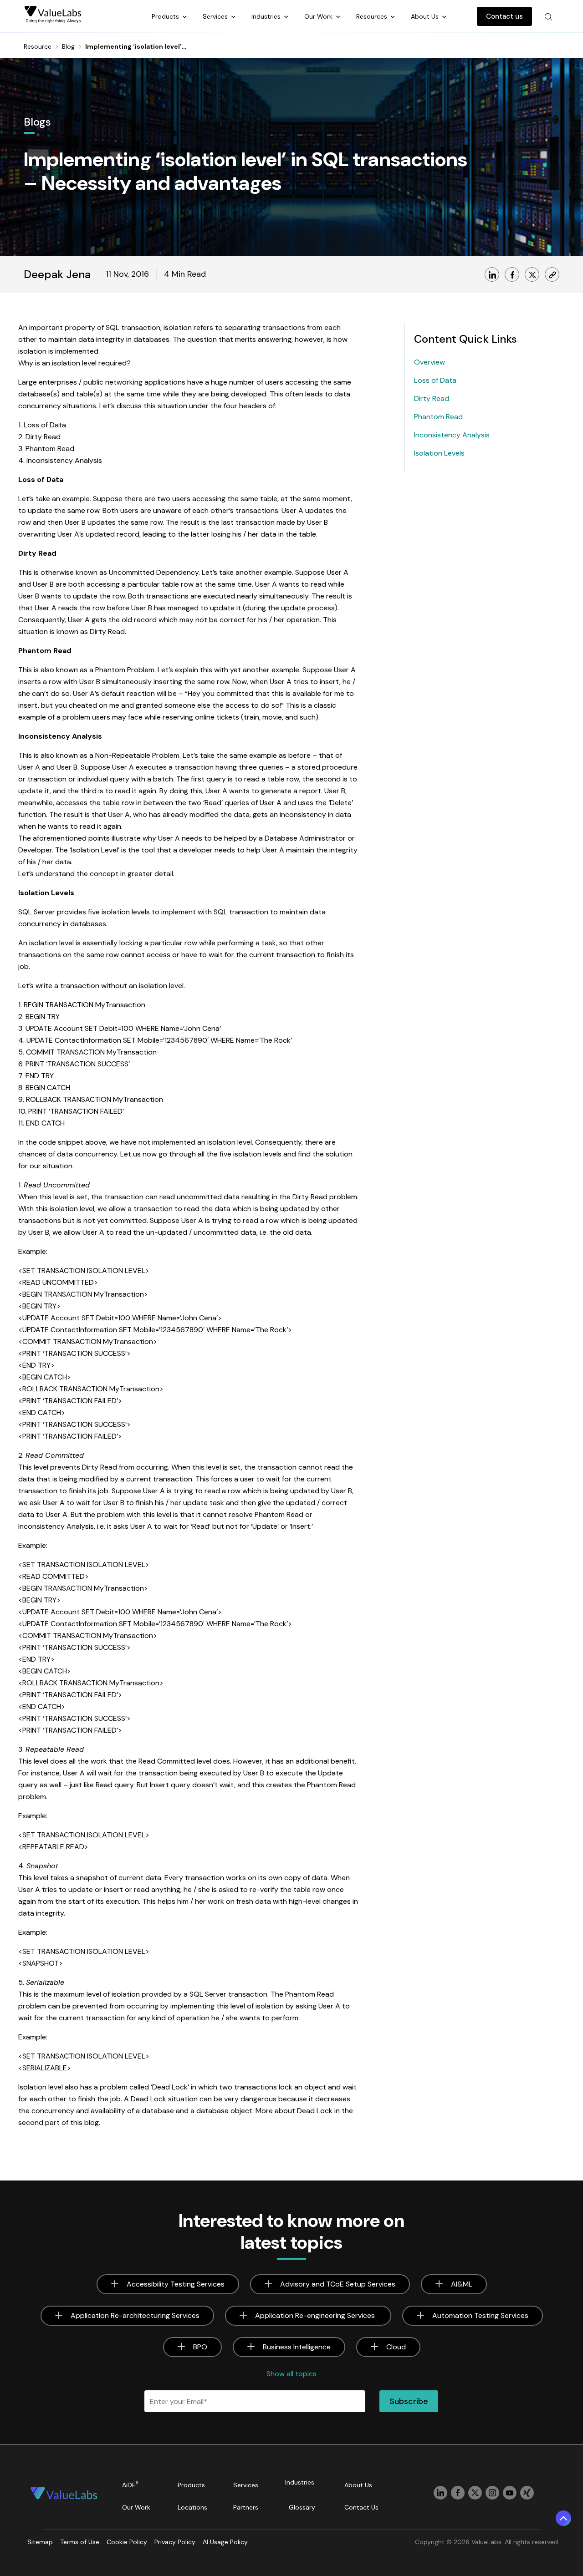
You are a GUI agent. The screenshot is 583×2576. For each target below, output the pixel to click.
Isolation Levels (439, 453)
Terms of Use (80, 2542)
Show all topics (291, 2374)
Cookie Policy (127, 2542)
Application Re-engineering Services (316, 2315)
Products (166, 16)
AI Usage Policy (225, 2542)
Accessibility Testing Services (176, 2284)
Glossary (302, 2507)
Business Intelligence (297, 2347)
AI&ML (462, 2284)
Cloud (396, 2347)
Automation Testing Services (480, 2315)
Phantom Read (438, 417)
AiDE (130, 2485)
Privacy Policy (175, 2542)
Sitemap (40, 2542)
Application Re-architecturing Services (135, 2315)
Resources (373, 16)
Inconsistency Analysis (452, 435)
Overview (430, 362)
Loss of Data (435, 380)
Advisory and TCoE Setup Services (338, 2284)
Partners (246, 2507)
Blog (68, 46)
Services (216, 16)
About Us (426, 16)
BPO (200, 2347)
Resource (38, 46)
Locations (192, 2507)
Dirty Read (432, 398)
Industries (267, 16)
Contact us (504, 16)
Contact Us (361, 2507)
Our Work (319, 16)
